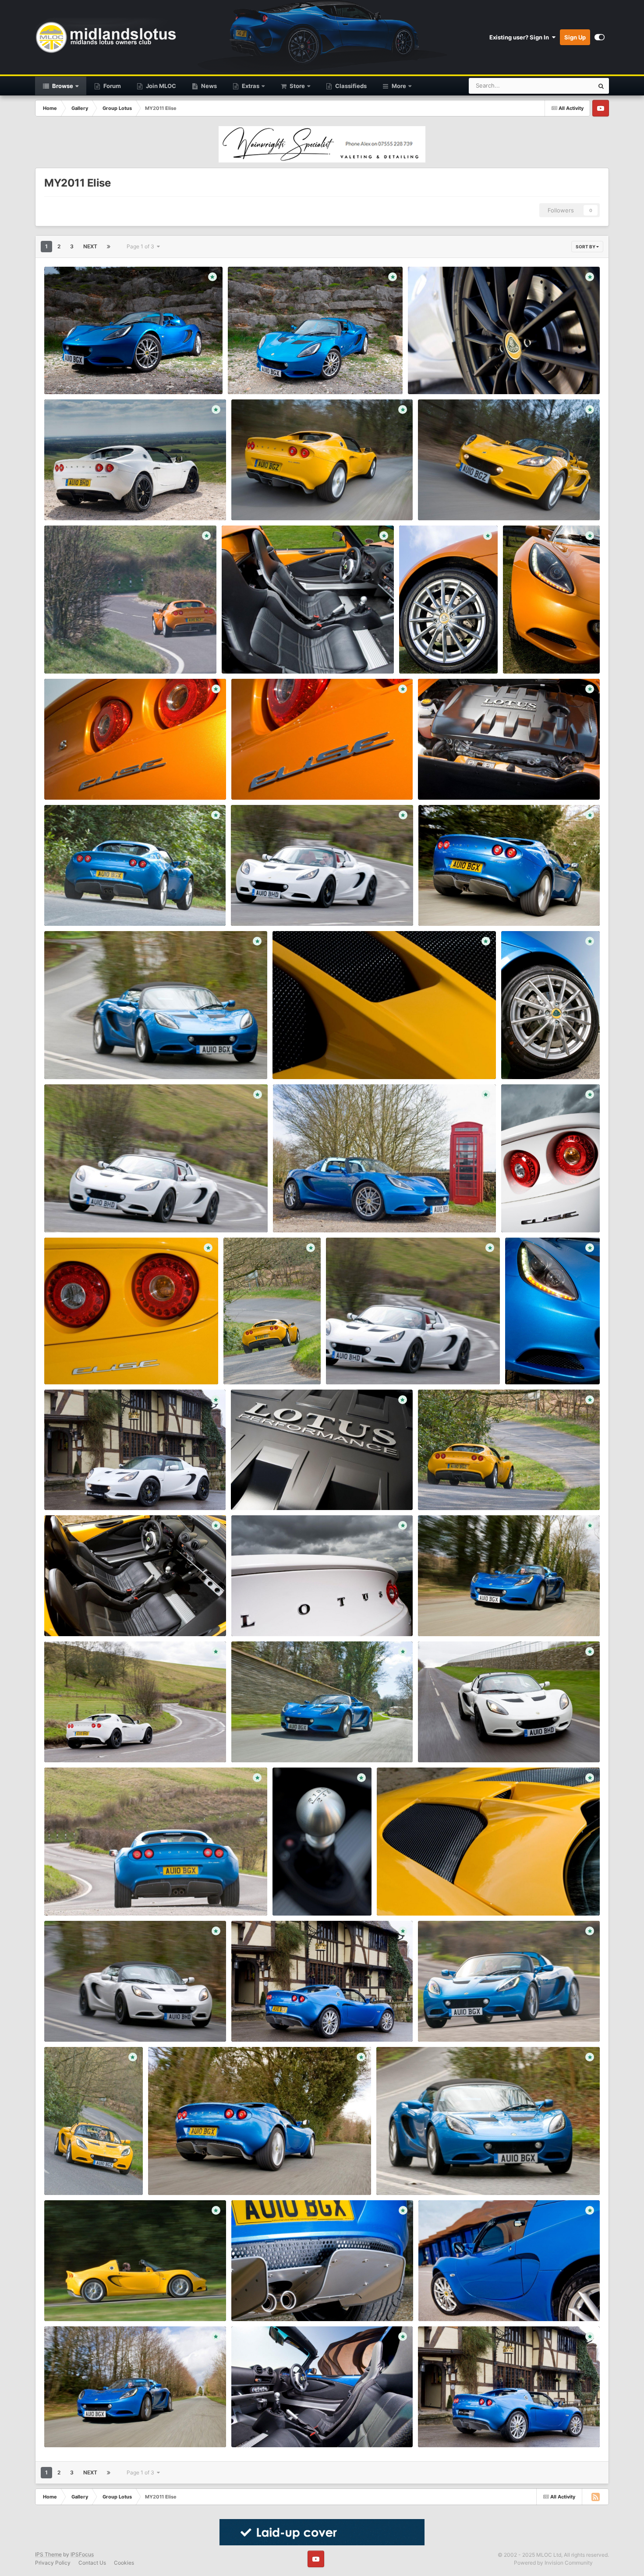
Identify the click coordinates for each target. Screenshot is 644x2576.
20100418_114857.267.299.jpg (465, 2427)
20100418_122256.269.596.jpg (425, 1895)
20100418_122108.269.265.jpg (92, 2174)
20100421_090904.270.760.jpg (272, 653)
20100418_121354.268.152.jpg (552, 1364)
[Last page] (109, 247)
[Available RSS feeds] (595, 2497)
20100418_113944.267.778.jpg (92, 1212)
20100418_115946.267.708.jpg (279, 2427)
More (399, 86)
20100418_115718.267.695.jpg (465, 2301)
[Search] (601, 86)
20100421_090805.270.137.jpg (551, 653)
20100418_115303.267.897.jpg (465, 905)
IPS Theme (48, 2554)
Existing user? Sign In (520, 37)
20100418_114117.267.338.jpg (90, 1059)
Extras (250, 86)
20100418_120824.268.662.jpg (550, 1212)
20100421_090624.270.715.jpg (93, 905)
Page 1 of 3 (142, 246)
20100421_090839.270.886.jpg (448, 653)
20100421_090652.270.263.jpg (467, 779)
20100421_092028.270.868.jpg (457, 374)
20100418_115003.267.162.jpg (278, 2021)
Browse (62, 86)
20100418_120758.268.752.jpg (93, 1895)
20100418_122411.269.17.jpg (89, 1364)
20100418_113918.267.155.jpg (372, 1364)
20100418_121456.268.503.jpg (280, 1616)
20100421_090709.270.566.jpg (281, 779)
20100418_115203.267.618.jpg (91, 1489)
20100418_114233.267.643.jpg (466, 1616)
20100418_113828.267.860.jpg (278, 905)
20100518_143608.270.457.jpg (276, 374)
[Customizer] (600, 37)
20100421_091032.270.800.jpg (467, 500)
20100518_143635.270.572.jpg (93, 374)
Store (297, 86)
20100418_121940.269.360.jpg (466, 1489)
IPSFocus (82, 2554)
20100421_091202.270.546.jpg (93, 500)
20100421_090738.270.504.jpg (94, 779)
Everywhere (567, 86)
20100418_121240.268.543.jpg (321, 1895)
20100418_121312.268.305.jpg (279, 2301)
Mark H (68, 384)
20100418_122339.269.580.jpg (321, 1059)
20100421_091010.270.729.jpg (93, 653)
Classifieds (350, 86)
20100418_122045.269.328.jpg (272, 1364)
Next (90, 246)
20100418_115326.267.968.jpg (195, 2174)
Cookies (124, 2563)
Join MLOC (160, 86)
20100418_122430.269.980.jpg (93, 1616)
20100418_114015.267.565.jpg (92, 2021)
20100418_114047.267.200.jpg (466, 1742)
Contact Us (92, 2563)
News (208, 86)
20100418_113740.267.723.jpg (465, 2021)
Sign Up (575, 37)
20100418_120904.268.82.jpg (278, 1489)
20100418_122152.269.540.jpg (92, 2301)
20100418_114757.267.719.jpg (91, 2427)
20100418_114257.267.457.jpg (278, 1742)
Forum (111, 86)
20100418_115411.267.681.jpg (90, 1742)
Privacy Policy (53, 2563)
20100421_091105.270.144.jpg (280, 500)
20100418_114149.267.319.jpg (423, 2174)
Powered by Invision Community (553, 2563)
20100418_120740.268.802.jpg (322, 1212)
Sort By (586, 247)
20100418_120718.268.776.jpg (549, 1059)
